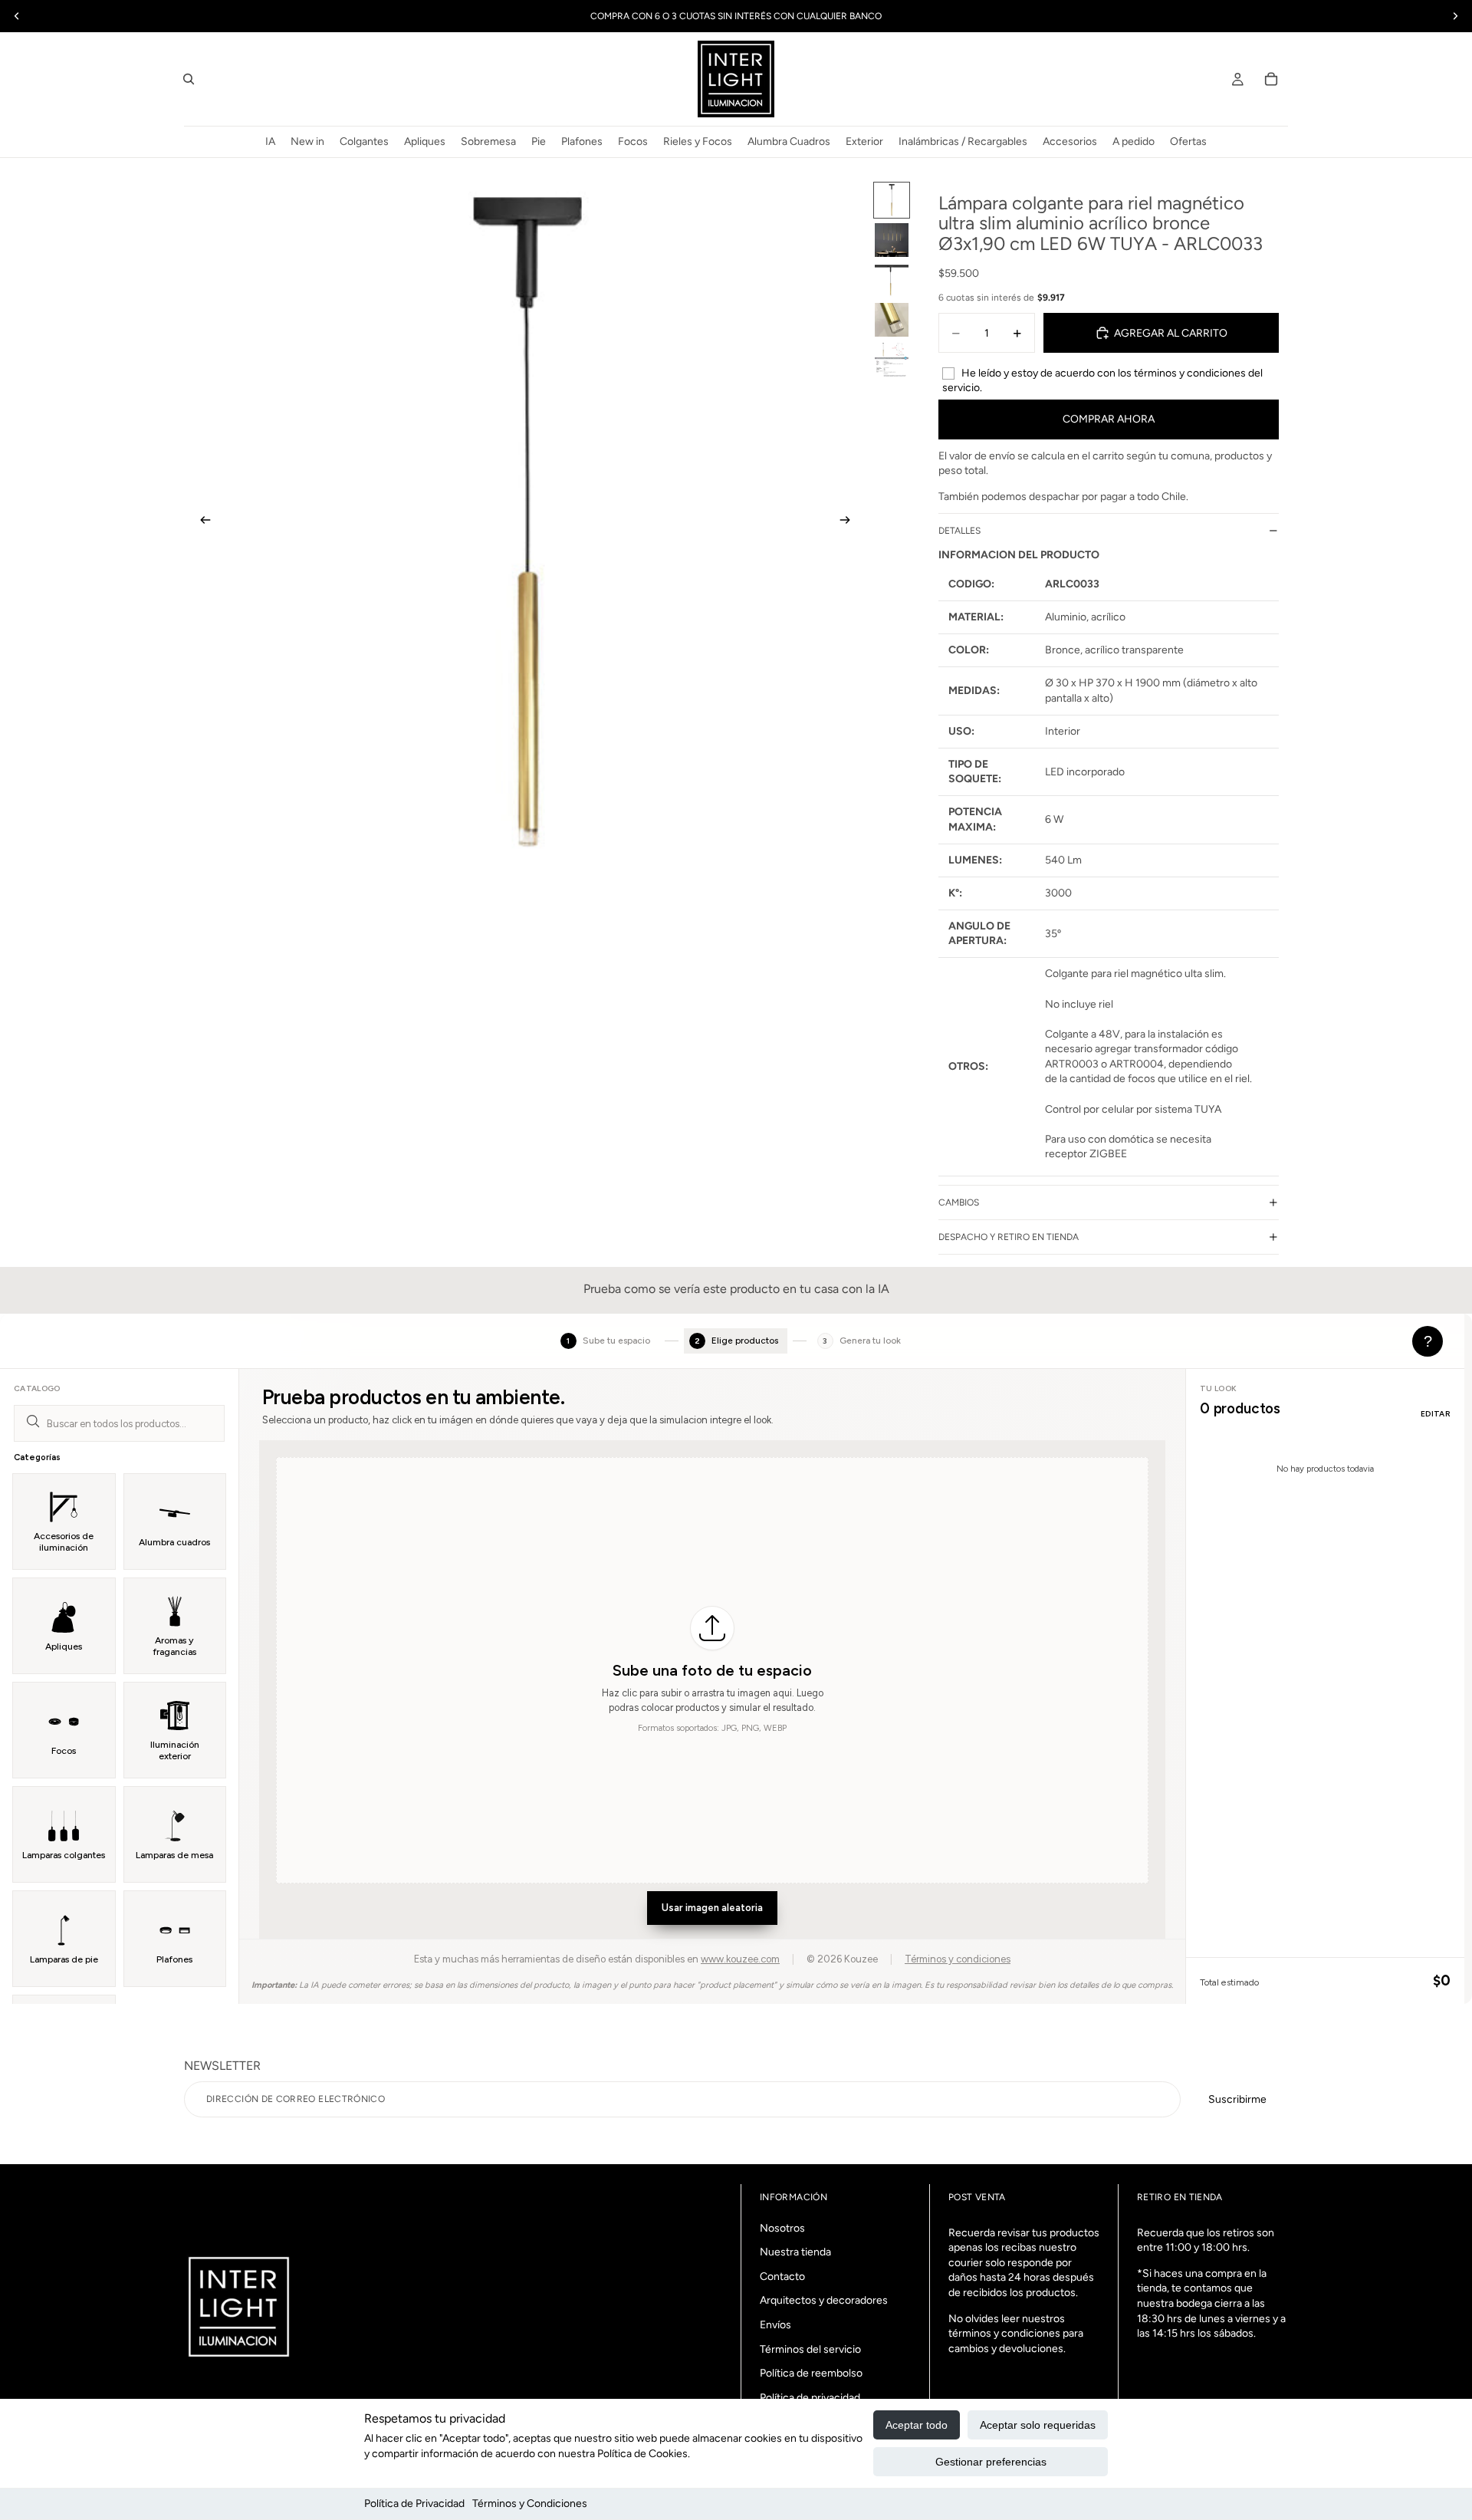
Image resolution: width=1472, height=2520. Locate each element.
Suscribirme (1237, 2099)
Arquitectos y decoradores (824, 2301)
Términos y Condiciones (530, 2504)
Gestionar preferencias (991, 2462)
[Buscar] (189, 79)
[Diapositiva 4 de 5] (892, 320)
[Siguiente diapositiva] (849, 522)
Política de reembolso (811, 2373)
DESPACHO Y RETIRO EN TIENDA (1009, 1237)
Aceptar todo (917, 2425)
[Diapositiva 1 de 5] (892, 200)
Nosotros (782, 2228)
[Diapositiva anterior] (201, 522)
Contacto (782, 2277)
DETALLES (959, 531)
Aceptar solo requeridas (1038, 2425)
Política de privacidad (810, 2398)
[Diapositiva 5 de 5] (892, 360)
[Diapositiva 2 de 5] (892, 240)
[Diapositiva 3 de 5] (892, 280)
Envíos (775, 2325)
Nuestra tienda (795, 2252)
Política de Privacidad (414, 2504)
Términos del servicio (810, 2349)
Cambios (959, 1202)
